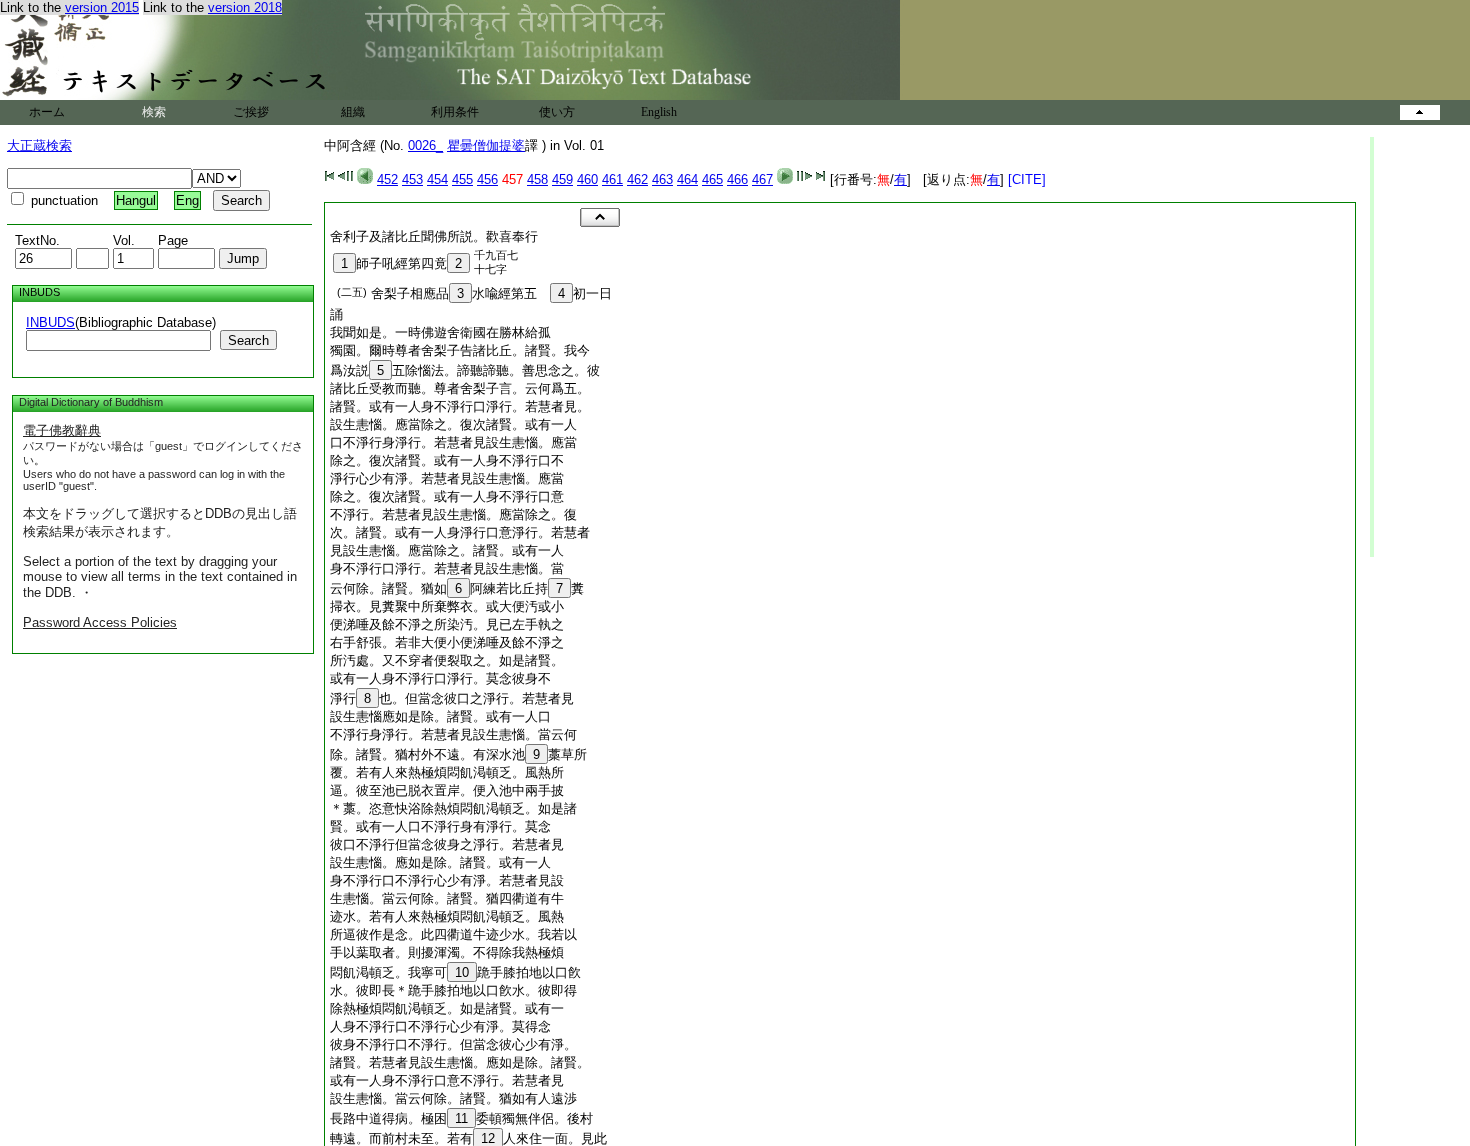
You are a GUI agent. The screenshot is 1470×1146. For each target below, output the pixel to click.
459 (562, 179)
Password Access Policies (100, 622)
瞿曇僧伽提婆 (486, 145)
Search (248, 340)
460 (587, 179)
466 (737, 179)
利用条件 (455, 112)
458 (537, 179)
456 (487, 179)
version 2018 (245, 7)
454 (437, 179)
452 (387, 179)
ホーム (47, 112)
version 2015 (102, 7)
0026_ (425, 145)
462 (637, 179)
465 (712, 179)
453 (412, 179)
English (659, 112)
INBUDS (50, 322)
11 (461, 1118)
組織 (353, 112)
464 (687, 179)
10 (462, 972)
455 (462, 179)
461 (612, 179)
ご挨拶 (251, 112)
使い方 (557, 112)
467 (762, 179)
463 (662, 179)
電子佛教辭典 (62, 430)
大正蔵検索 (39, 145)
